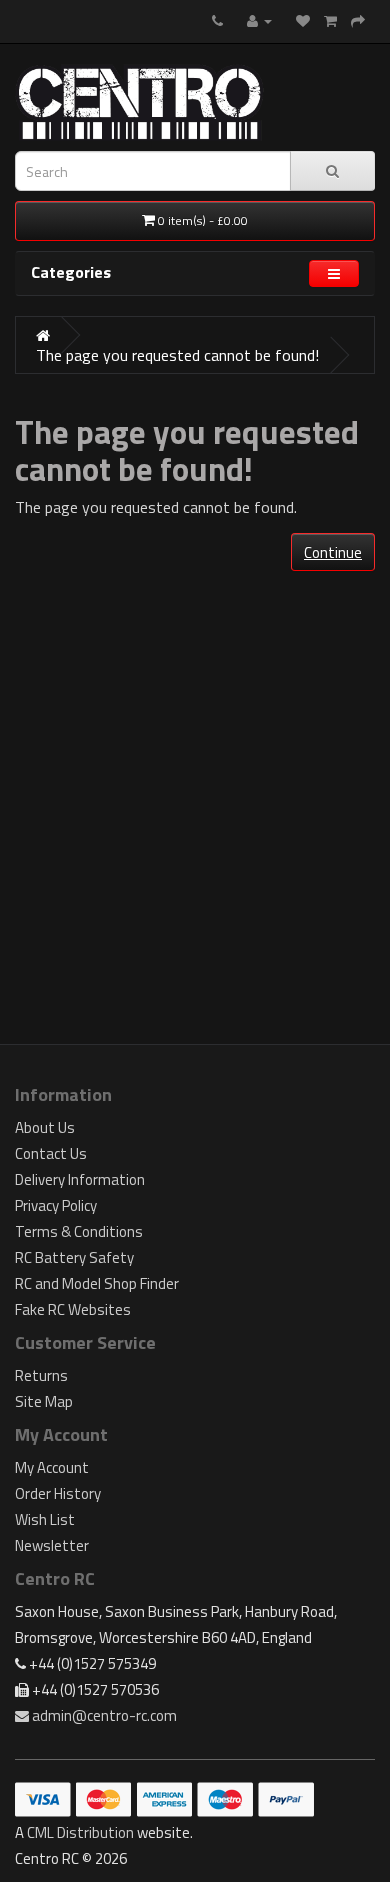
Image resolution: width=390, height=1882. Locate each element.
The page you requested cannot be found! (177, 355)
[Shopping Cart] (330, 20)
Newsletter (52, 1545)
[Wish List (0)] (303, 20)
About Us (45, 1127)
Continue (333, 552)
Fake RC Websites (73, 1309)
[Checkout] (358, 20)
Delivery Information (80, 1179)
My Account (52, 1467)
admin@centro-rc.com (103, 1715)
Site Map (44, 1401)
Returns (41, 1375)
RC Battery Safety (74, 1257)
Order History (58, 1493)
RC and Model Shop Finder (97, 1283)
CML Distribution (80, 1832)
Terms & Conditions (79, 1231)
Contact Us (51, 1153)
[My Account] (259, 20)
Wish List (45, 1519)
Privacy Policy (56, 1205)
